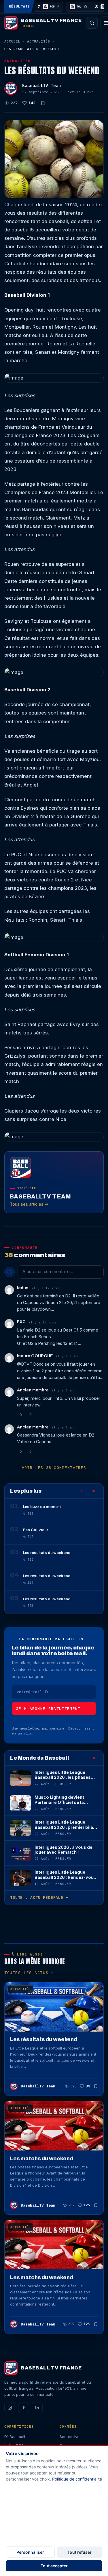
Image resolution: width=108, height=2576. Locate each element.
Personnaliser (30, 2552)
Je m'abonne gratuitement (48, 1709)
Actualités (38, 41)
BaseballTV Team (42, 85)
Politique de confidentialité (77, 2479)
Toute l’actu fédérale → (39, 1898)
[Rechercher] (92, 23)
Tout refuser (79, 2552)
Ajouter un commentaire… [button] (48, 1272)
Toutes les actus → (29, 1973)
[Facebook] (24, 2408)
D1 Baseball (15, 2437)
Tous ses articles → (29, 1204)
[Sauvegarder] (43, 103)
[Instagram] (10, 2408)
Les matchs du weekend (41, 2159)
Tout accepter (54, 2566)
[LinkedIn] (37, 2408)
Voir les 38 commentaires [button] (54, 1468)
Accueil (12, 41)
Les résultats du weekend (44, 2039)
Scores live (70, 2437)
